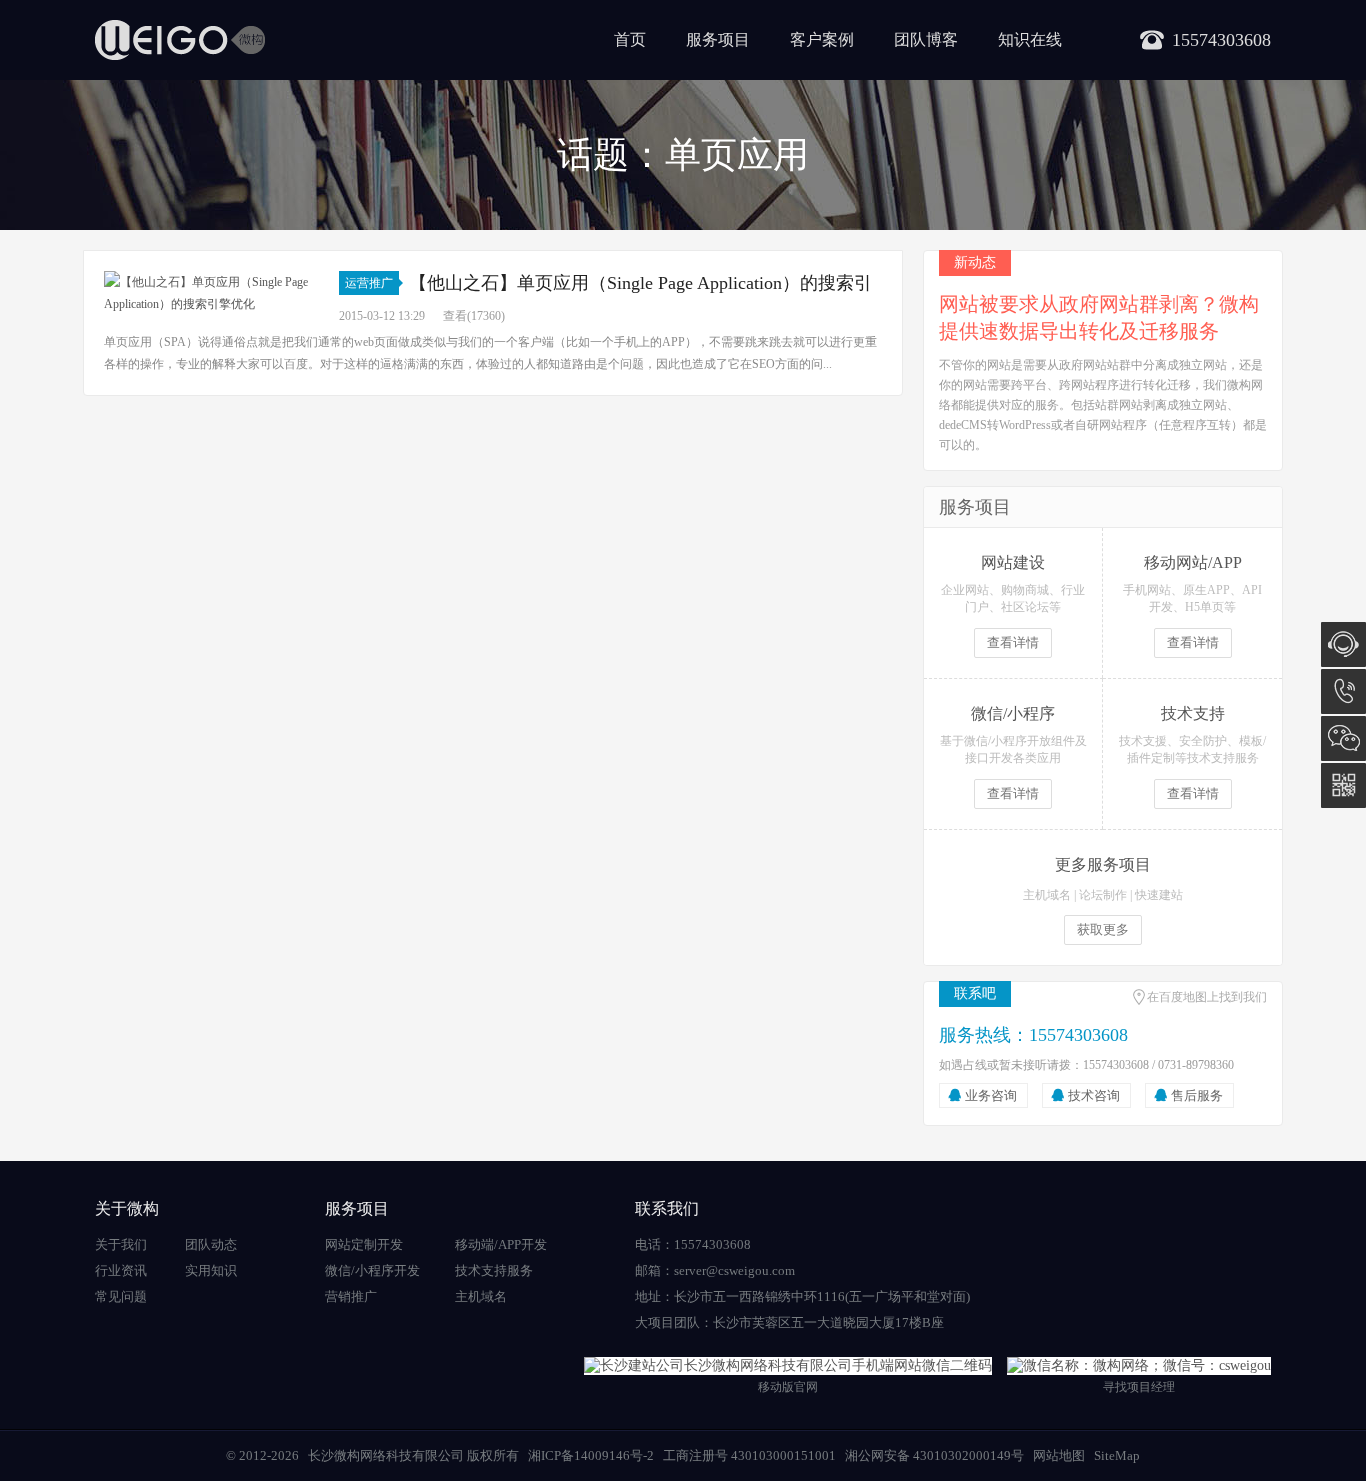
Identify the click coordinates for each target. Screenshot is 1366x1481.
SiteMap (1117, 1455)
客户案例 (822, 39)
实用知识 (211, 1270)
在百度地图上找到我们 (1207, 997)
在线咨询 (1343, 644)
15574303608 (1343, 691)
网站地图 (1059, 1455)
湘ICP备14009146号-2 (591, 1455)
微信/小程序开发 (372, 1270)
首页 (630, 39)
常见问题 (121, 1296)
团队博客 (926, 39)
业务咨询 (991, 1095)
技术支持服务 (494, 1270)
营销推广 (351, 1296)
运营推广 (369, 283)
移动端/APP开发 (501, 1244)
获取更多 (1103, 929)
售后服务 (1197, 1095)
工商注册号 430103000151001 (749, 1455)
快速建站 (1159, 895)
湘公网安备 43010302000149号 (934, 1455)
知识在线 (1030, 39)
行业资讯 (121, 1270)
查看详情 (1013, 642)
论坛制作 (1103, 895)
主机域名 (1047, 895)
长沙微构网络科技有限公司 (386, 1455)
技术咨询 (1094, 1095)
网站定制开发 (364, 1244)
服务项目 (718, 39)
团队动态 (211, 1244)
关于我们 (121, 1244)
